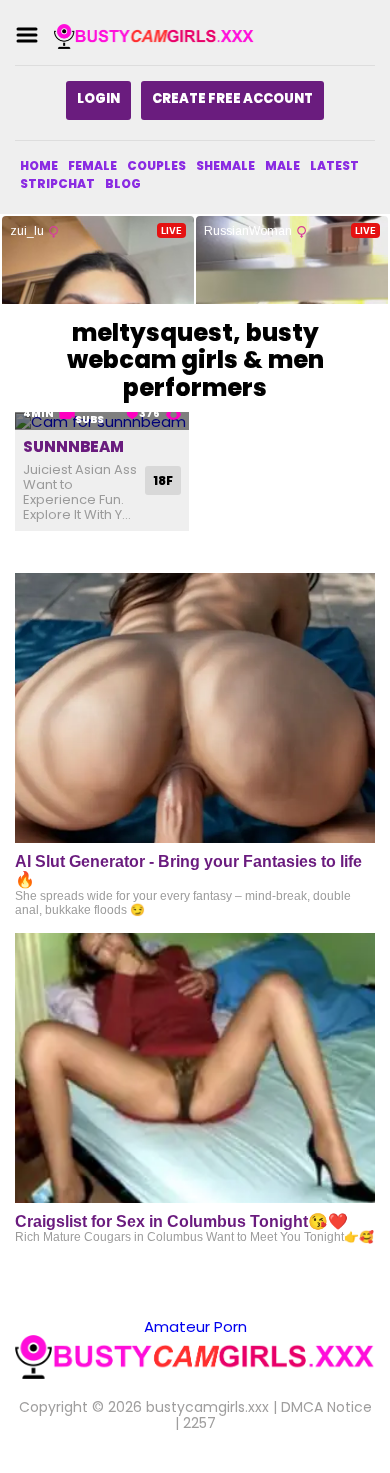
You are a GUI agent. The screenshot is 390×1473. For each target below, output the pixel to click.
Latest (334, 165)
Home (39, 165)
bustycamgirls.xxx (207, 1407)
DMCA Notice (326, 1407)
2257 (199, 1423)
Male (282, 165)
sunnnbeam (73, 446)
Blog (123, 183)
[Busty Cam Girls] (154, 35)
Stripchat (57, 183)
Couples (156, 165)
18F (163, 480)
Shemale (225, 165)
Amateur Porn (195, 1326)
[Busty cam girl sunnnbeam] (102, 421)
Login (98, 98)
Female (92, 165)
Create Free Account (232, 98)
